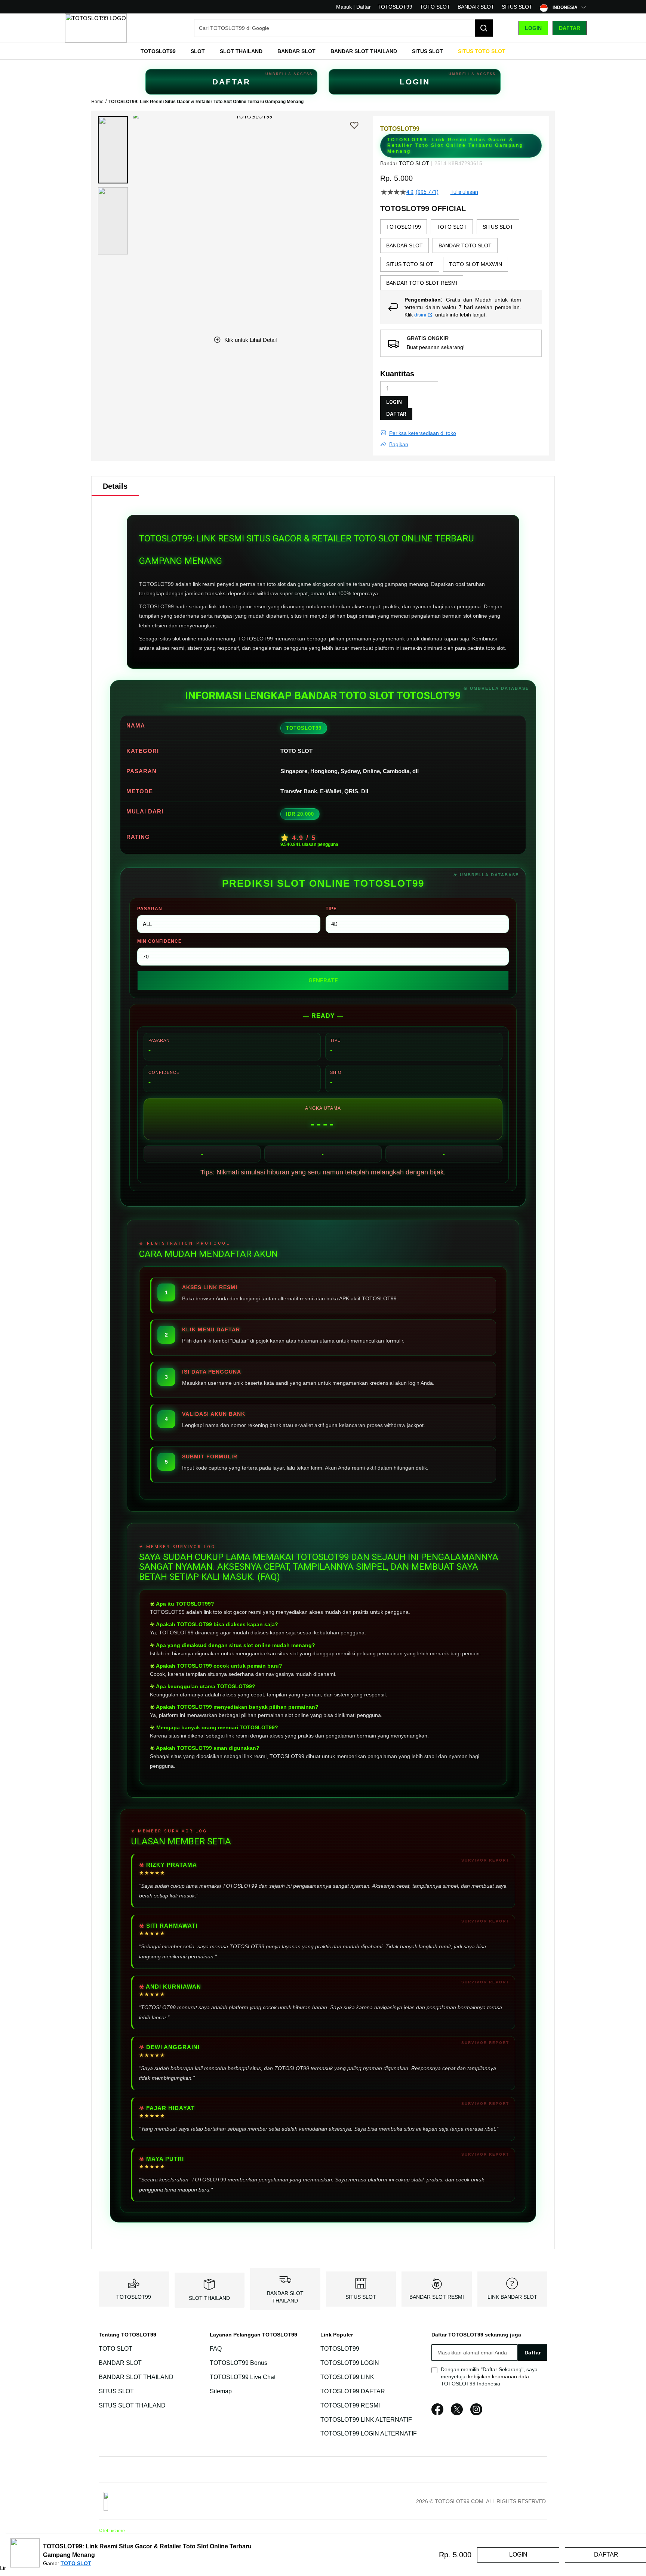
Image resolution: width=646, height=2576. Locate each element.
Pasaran (150, 909)
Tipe (331, 909)
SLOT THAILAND (209, 2298)
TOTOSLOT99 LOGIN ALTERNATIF (369, 2434)
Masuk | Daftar (353, 7)
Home (97, 102)
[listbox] (461, 255)
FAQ (216, 2349)
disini (420, 315)
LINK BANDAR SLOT (512, 2297)
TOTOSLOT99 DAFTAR (353, 2391)
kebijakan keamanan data (499, 2376)
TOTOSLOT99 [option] (404, 227)
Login (533, 28)
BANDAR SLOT (476, 7)
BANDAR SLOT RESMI (437, 2297)
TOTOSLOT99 (395, 7)
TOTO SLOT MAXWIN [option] (476, 264)
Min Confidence (159, 941)
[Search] (484, 28)
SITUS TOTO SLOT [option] (410, 264)
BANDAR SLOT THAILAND (136, 2377)
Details (115, 486)
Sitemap (221, 2391)
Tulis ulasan (464, 192)
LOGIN (415, 82)
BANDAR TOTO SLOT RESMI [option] (422, 283)
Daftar (570, 28)
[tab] (115, 486)
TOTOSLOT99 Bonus (239, 2363)
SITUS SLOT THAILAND (132, 2405)
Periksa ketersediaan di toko (423, 433)
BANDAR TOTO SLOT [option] (465, 245)
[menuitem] (158, 51)
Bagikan (399, 444)
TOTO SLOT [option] (452, 227)
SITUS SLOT (517, 7)
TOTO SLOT (435, 7)
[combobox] (344, 28)
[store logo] (96, 28)
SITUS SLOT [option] (498, 227)
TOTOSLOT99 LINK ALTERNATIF (366, 2420)
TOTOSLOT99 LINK (347, 2377)
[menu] (323, 51)
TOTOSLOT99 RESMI (350, 2405)
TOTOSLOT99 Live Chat (243, 2377)
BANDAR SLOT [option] (404, 245)
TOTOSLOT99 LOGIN (350, 2363)
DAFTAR (231, 82)
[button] (113, 150)
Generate (323, 980)
